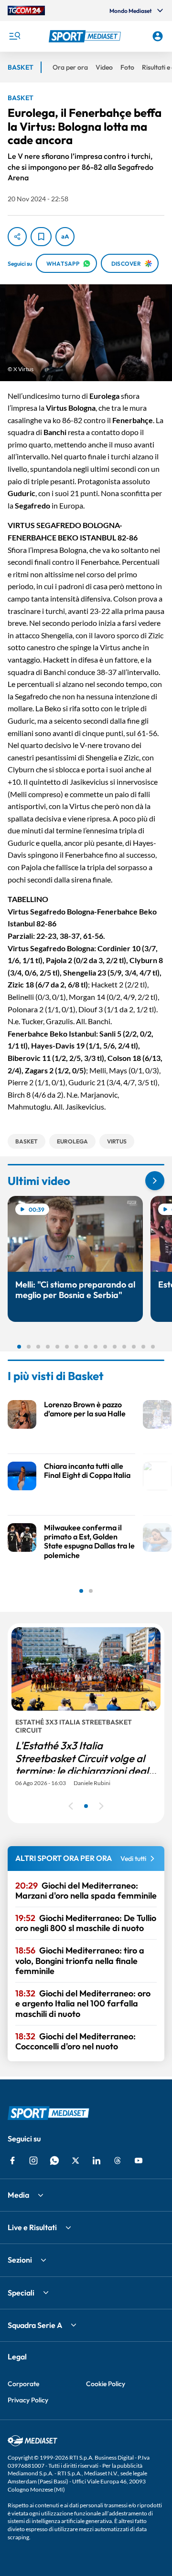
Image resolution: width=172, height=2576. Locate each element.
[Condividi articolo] (17, 237)
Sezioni (20, 2260)
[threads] (118, 2161)
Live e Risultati (32, 2227)
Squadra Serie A (35, 2325)
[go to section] (155, 1181)
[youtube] (139, 2161)
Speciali (21, 2293)
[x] (75, 2161)
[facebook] (12, 2161)
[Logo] (86, 36)
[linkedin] (97, 2161)
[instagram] (33, 2161)
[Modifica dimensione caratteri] (65, 237)
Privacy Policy (28, 2400)
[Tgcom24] (26, 10)
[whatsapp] (54, 2161)
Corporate (23, 2384)
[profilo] (158, 36)
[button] (86, 36)
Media (18, 2195)
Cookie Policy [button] (106, 2384)
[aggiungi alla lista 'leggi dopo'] (41, 237)
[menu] (14, 36)
